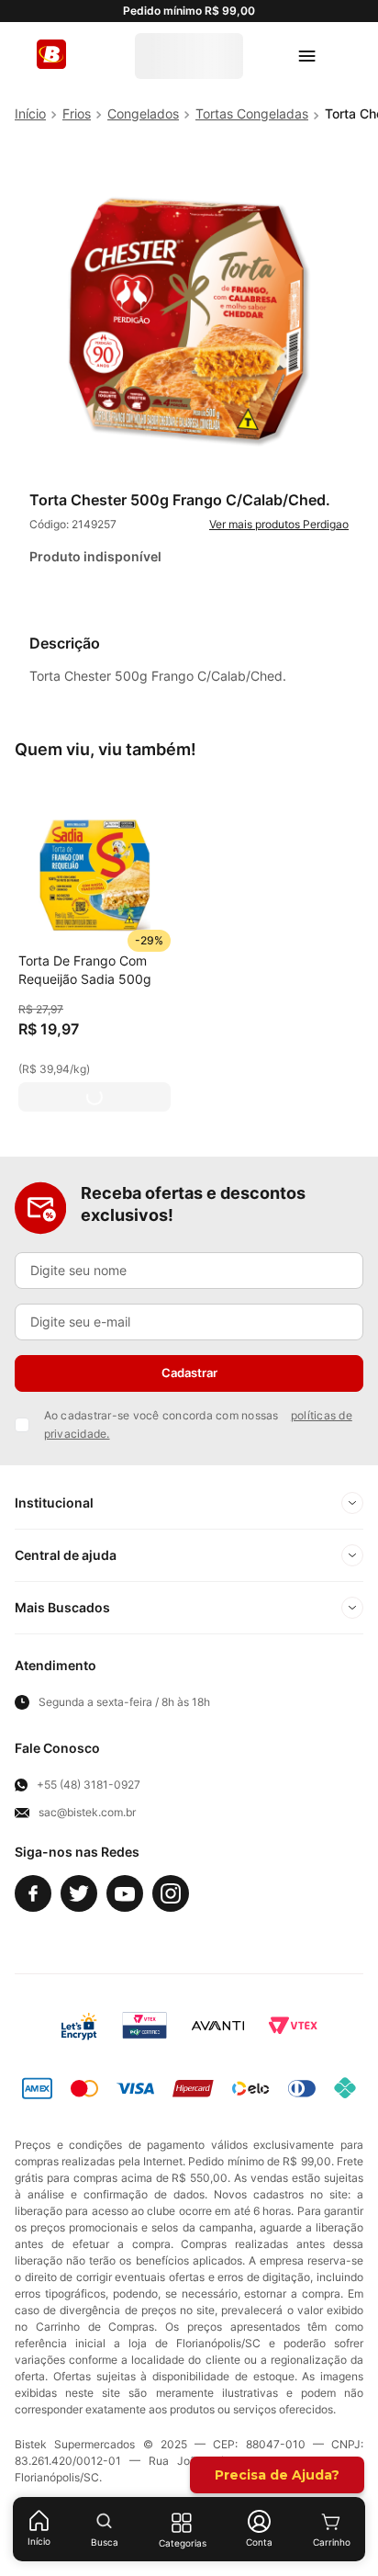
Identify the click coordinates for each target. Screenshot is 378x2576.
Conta (259, 2542)
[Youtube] (125, 1893)
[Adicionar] (94, 1097)
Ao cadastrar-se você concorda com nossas (198, 1424)
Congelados (143, 113)
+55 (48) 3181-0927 (89, 1785)
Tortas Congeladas (252, 113)
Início (39, 2541)
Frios (77, 113)
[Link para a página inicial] (30, 114)
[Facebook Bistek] (33, 1893)
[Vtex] (293, 2026)
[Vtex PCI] (145, 2026)
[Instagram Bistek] (171, 1893)
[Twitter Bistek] (79, 1893)
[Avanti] (218, 2026)
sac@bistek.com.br (87, 1813)
